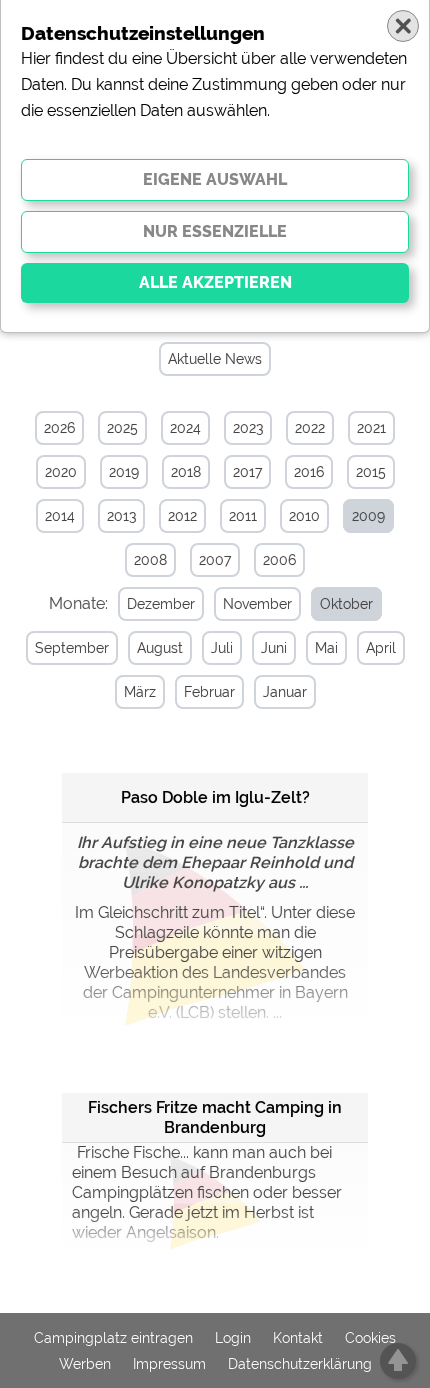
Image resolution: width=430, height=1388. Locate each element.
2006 (279, 560)
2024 (185, 428)
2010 (304, 516)
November (257, 604)
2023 (248, 428)
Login (233, 1338)
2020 (61, 472)
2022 (310, 428)
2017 (247, 472)
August (160, 648)
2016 (309, 472)
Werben (85, 1364)
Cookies (370, 1338)
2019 (124, 472)
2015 (371, 472)
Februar (209, 692)
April (381, 648)
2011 (243, 516)
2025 (122, 428)
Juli (222, 648)
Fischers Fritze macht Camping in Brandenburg (215, 1117)
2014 (60, 516)
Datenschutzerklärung (300, 1364)
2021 (371, 428)
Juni (274, 648)
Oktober (346, 604)
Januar (285, 692)
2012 (182, 516)
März (140, 692)
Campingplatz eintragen (113, 1338)
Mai (326, 648)
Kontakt (298, 1338)
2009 (368, 516)
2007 (215, 560)
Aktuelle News (215, 359)
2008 (150, 560)
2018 (186, 472)
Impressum (169, 1364)
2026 (59, 428)
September (72, 648)
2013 (121, 516)
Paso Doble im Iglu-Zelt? (215, 797)
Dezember (161, 604)
